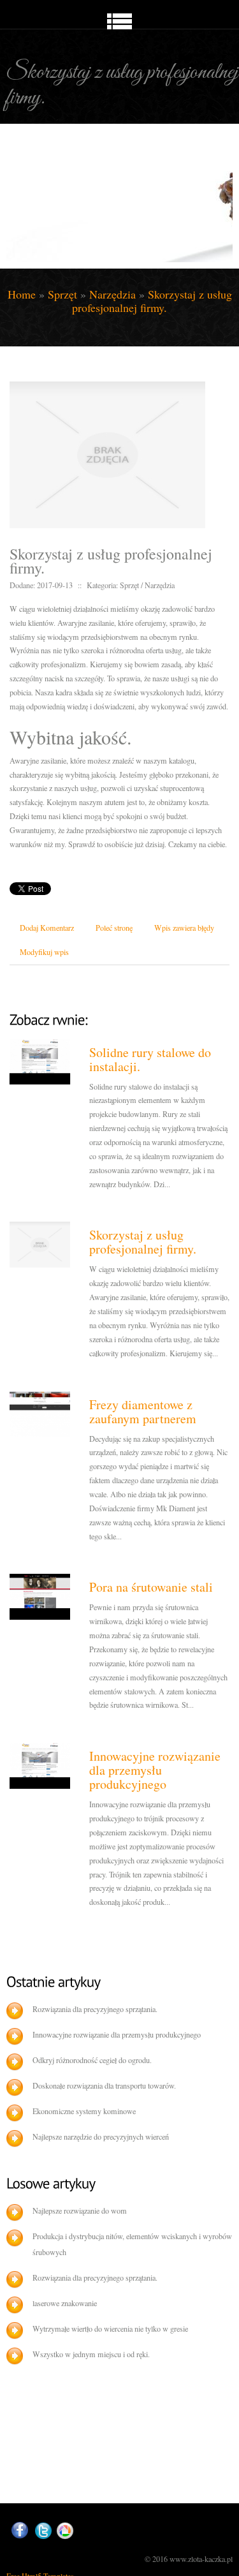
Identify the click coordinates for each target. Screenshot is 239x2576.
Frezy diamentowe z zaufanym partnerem (143, 1411)
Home (22, 294)
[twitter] (43, 2531)
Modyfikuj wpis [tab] (44, 952)
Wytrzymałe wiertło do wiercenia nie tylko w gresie (110, 2328)
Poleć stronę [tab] (114, 928)
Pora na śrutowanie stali (151, 1587)
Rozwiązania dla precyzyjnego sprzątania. (95, 2009)
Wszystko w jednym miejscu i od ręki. (91, 2354)
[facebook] (20, 2530)
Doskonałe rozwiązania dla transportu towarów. (104, 2085)
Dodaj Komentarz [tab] (47, 928)
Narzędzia (112, 294)
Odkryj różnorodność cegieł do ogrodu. (92, 2060)
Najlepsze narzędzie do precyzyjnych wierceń (101, 2136)
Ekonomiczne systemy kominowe (84, 2111)
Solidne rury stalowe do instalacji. (150, 1059)
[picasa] (65, 2531)
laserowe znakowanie (65, 2303)
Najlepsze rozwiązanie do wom (80, 2210)
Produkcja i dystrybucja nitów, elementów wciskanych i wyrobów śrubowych (132, 2244)
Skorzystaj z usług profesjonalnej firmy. (152, 301)
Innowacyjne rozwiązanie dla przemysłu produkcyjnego (155, 1770)
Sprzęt (62, 294)
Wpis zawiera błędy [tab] (184, 928)
